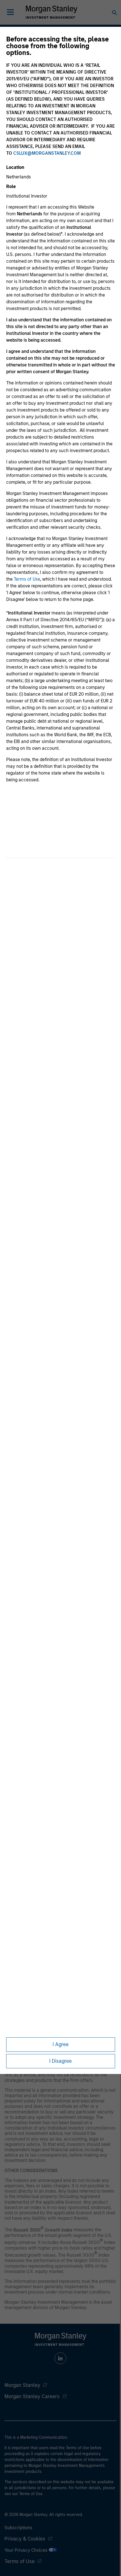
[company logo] (51, 12)
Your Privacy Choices (27, 2550)
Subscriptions (18, 2528)
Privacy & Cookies (25, 2539)
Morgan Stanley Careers (32, 2396)
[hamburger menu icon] (10, 12)
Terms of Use (27, 579)
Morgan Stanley (22, 2385)
